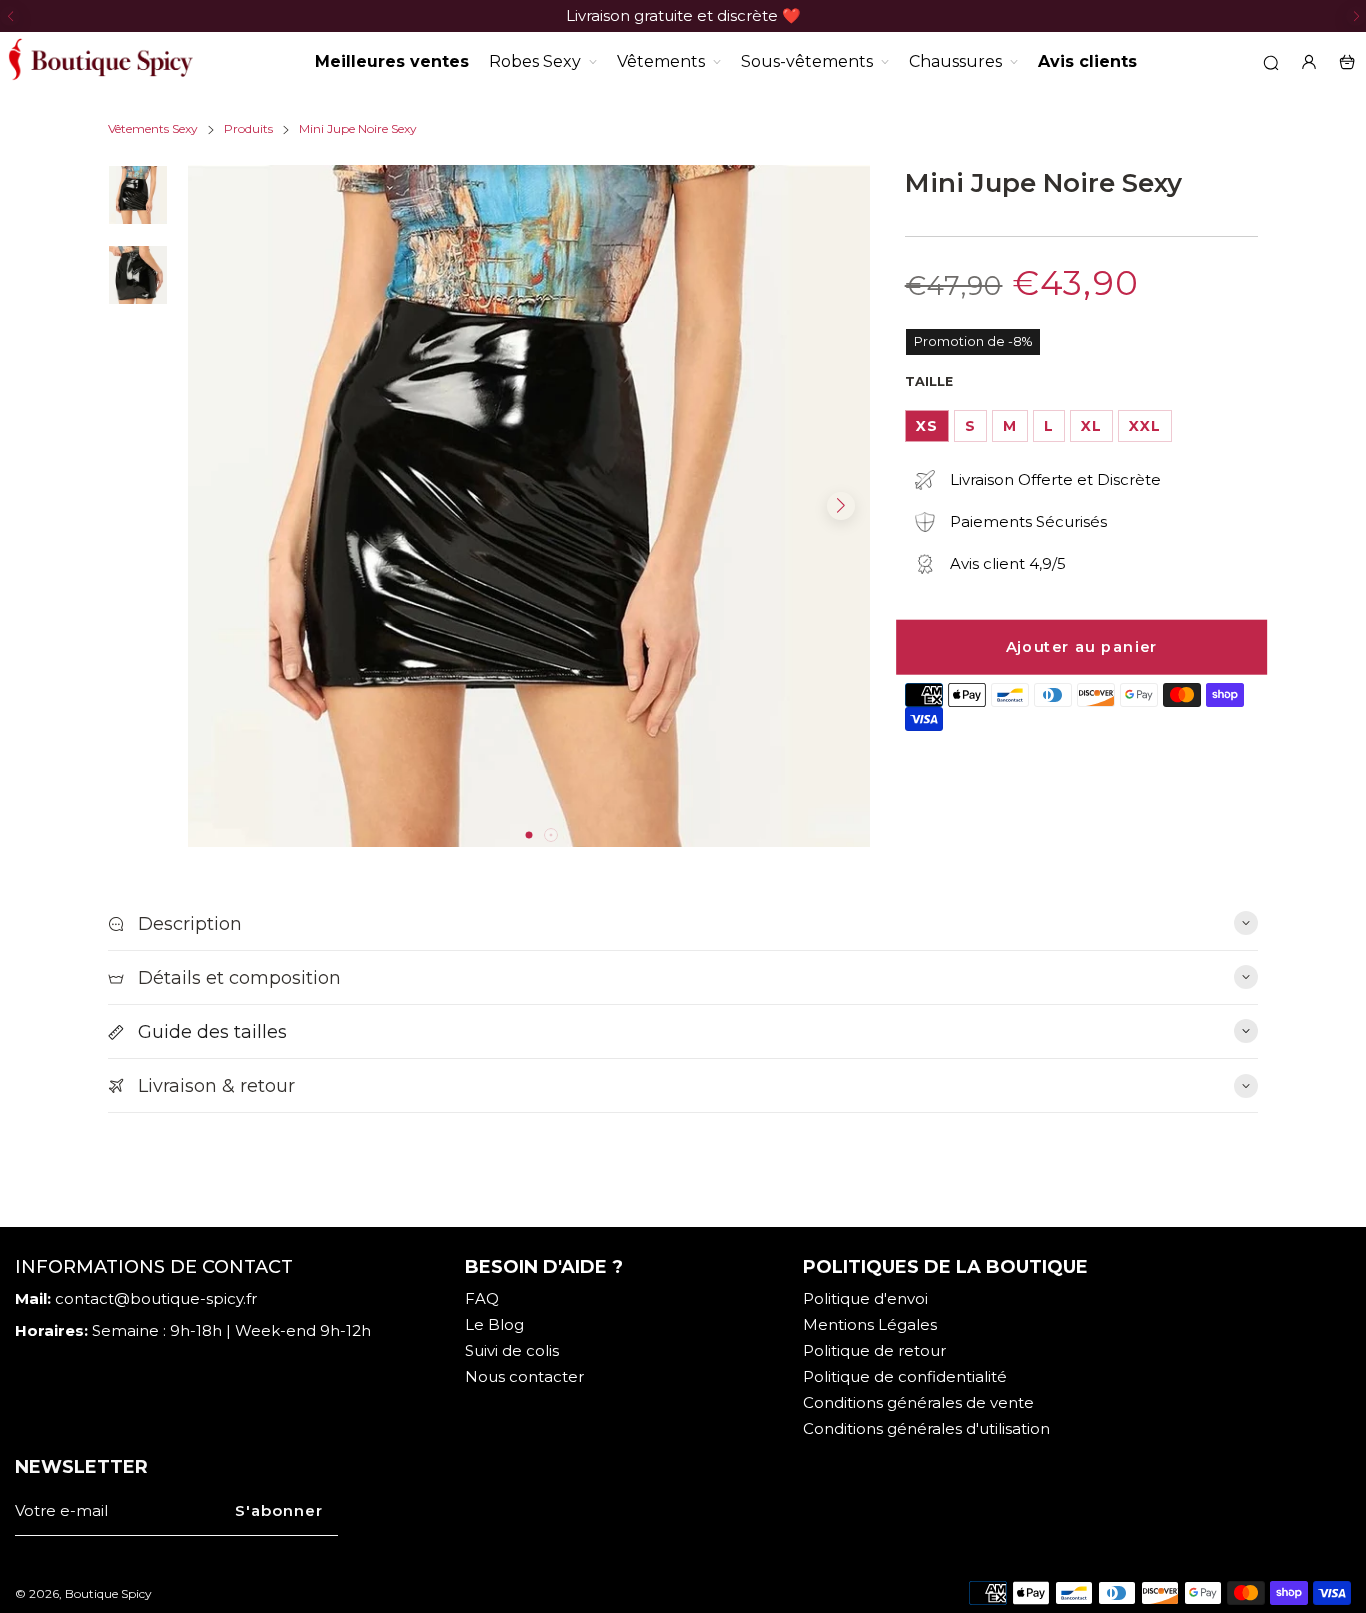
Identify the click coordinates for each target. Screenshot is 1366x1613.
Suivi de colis (512, 1350)
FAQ (482, 1298)
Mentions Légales (870, 1324)
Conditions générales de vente (918, 1402)
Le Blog (494, 1324)
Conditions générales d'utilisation (926, 1428)
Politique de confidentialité (905, 1376)
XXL (1145, 426)
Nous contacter (524, 1376)
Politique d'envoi (865, 1298)
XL (1091, 426)
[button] (10, 16)
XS (927, 426)
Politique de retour (874, 1350)
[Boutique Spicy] (100, 62)
